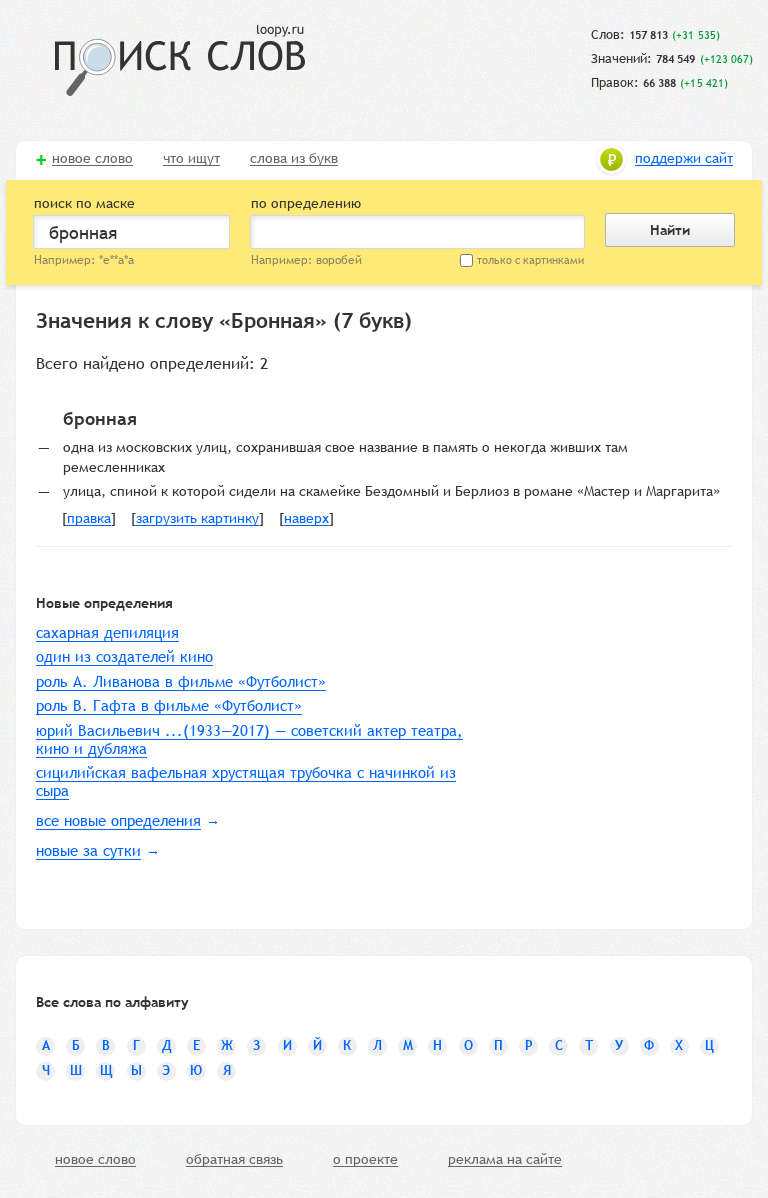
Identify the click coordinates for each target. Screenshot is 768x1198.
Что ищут (191, 159)
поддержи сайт (684, 159)
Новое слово (92, 159)
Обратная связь (234, 1160)
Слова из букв (294, 159)
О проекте (365, 1160)
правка (89, 519)
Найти (670, 230)
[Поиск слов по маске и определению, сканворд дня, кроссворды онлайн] (180, 60)
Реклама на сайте (505, 1160)
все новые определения (118, 820)
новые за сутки (88, 850)
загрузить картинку (197, 519)
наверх (306, 519)
